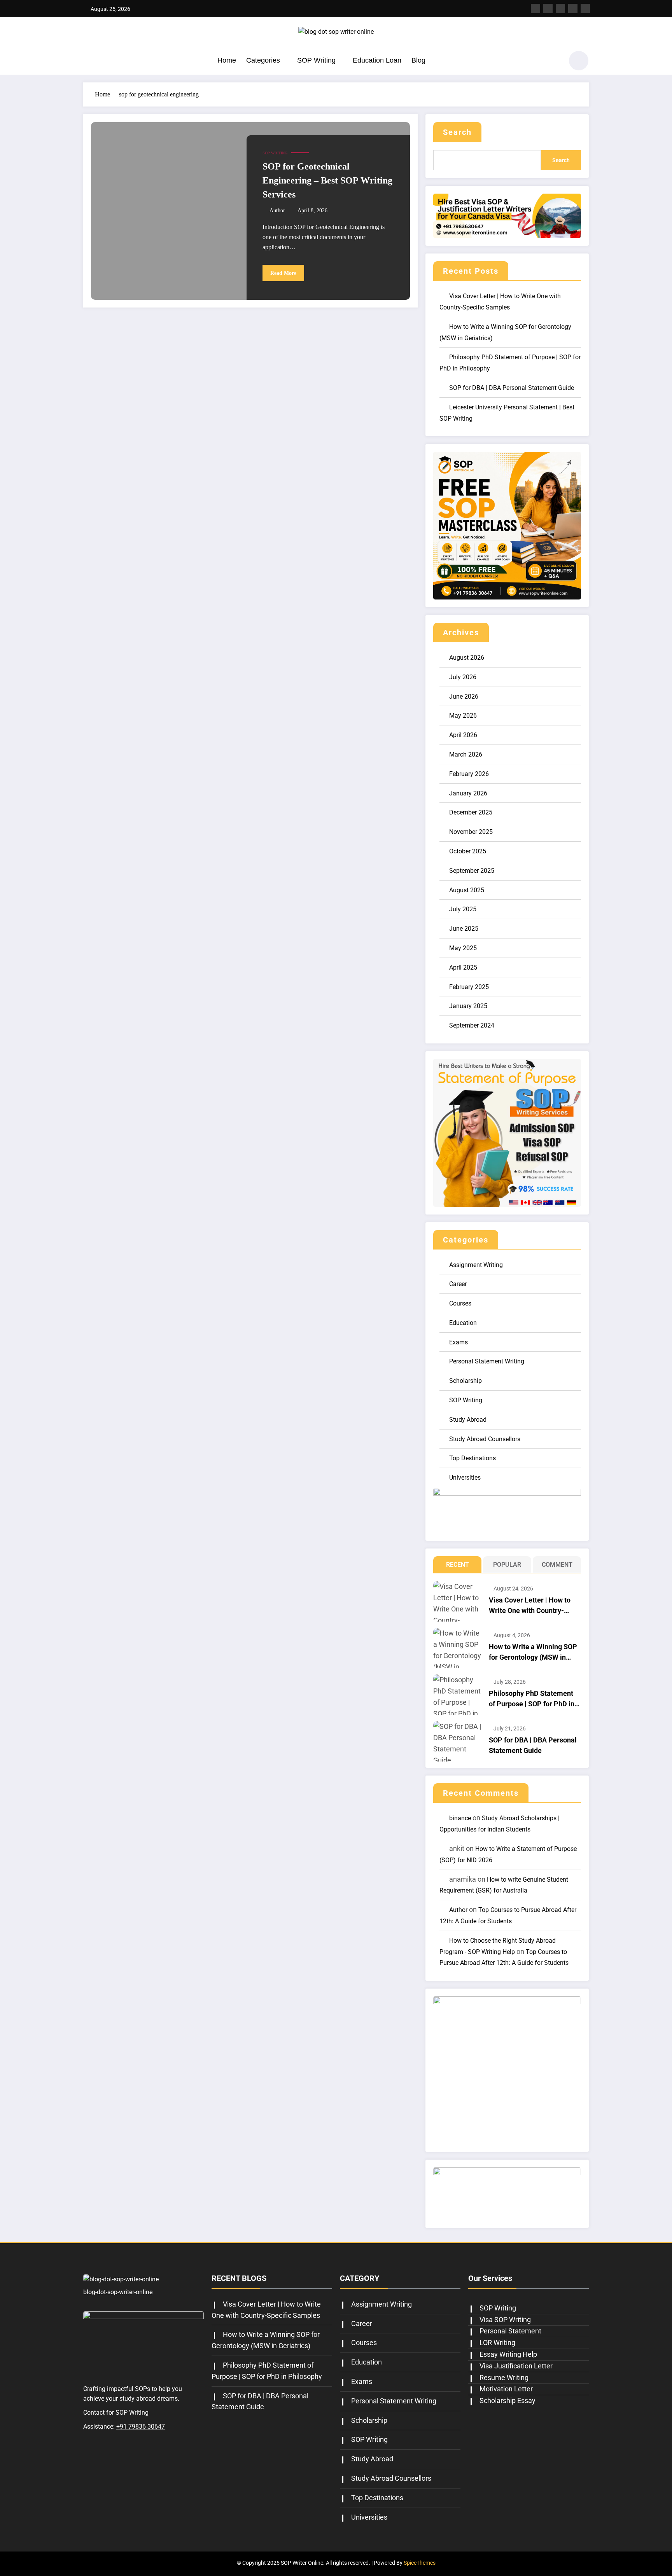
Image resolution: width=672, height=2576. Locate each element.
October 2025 (468, 851)
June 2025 (464, 929)
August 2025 (467, 890)
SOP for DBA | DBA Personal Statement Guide (512, 388)
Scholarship (465, 1381)
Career (458, 1284)
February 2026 (469, 774)
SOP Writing (316, 60)
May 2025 (463, 948)
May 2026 (463, 716)
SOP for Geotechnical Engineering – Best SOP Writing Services (327, 180)
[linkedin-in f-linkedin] (573, 9)
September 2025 (472, 871)
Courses (460, 1303)
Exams (458, 1342)
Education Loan (377, 60)
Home (227, 60)
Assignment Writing (476, 1265)
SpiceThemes (420, 2563)
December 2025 (471, 812)
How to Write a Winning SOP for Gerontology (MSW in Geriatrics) (533, 1652)
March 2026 (466, 754)
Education (463, 1323)
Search (457, 132)
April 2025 (463, 967)
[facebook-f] (535, 9)
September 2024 (472, 1025)
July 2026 (463, 677)
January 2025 (468, 1006)
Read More (283, 273)
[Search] (553, 62)
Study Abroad (468, 1420)
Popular (507, 1565)
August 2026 (467, 658)
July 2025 (463, 909)
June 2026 (464, 696)
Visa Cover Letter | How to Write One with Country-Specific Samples (530, 1606)
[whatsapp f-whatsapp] (585, 9)
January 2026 (468, 793)
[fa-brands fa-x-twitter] (548, 9)
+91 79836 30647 (141, 2427)
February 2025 (469, 987)
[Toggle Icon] (89, 61)
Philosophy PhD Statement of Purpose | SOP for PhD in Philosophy (532, 1699)
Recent (458, 1565)
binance (460, 1818)
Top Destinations (472, 1458)
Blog (418, 60)
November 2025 (471, 832)
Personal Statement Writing (487, 1361)
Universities (465, 1478)
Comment (557, 1565)
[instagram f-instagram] (560, 9)
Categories (263, 60)
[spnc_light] (579, 61)
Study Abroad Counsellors (485, 1439)
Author (277, 211)
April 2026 (463, 735)
